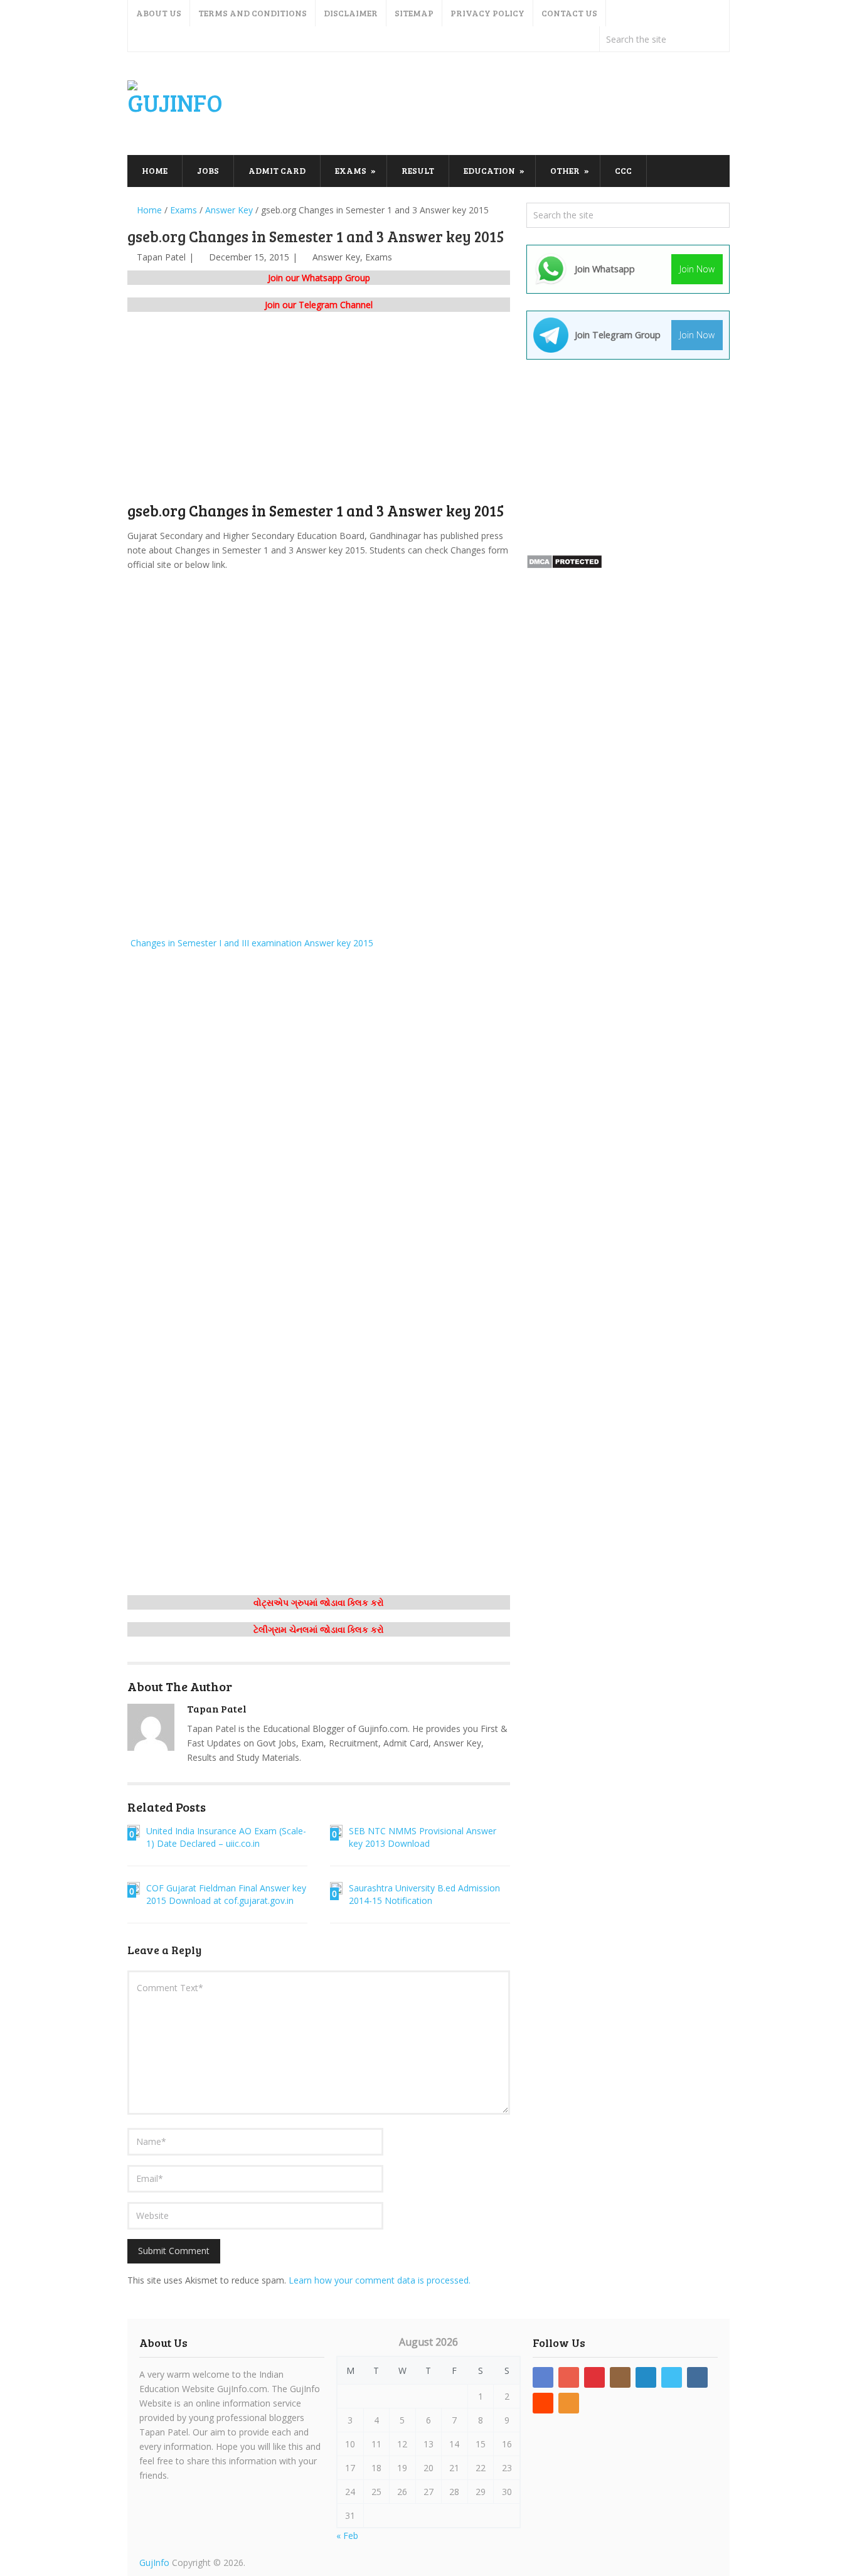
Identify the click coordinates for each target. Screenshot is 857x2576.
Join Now (697, 269)
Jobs (208, 170)
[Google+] (569, 2377)
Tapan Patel (161, 257)
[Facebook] (543, 2377)
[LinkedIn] (646, 2377)
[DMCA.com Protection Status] (564, 566)
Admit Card (277, 170)
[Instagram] (620, 2377)
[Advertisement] (501, 104)
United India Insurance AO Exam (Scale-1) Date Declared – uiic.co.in (226, 1837)
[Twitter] (672, 2377)
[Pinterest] (594, 2377)
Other (565, 170)
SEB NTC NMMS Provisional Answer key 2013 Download (423, 1837)
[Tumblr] (697, 2377)
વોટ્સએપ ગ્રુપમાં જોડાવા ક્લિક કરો (319, 1602)
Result (418, 170)
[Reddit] (543, 2403)
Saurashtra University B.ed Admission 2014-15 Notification (424, 1894)
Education (489, 170)
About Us (159, 13)
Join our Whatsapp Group (319, 278)
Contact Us (569, 13)
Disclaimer (351, 13)
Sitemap (414, 13)
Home (155, 170)
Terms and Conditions (253, 13)
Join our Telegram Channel (319, 305)
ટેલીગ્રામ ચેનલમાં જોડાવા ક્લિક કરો (319, 1629)
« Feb (347, 2536)
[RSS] (569, 2403)
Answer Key (336, 257)
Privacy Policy (487, 13)
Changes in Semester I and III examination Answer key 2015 (251, 943)
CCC (623, 170)
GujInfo (154, 2563)
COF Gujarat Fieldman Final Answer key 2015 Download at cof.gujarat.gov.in (226, 1894)
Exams (351, 170)
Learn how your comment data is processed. (380, 2280)
